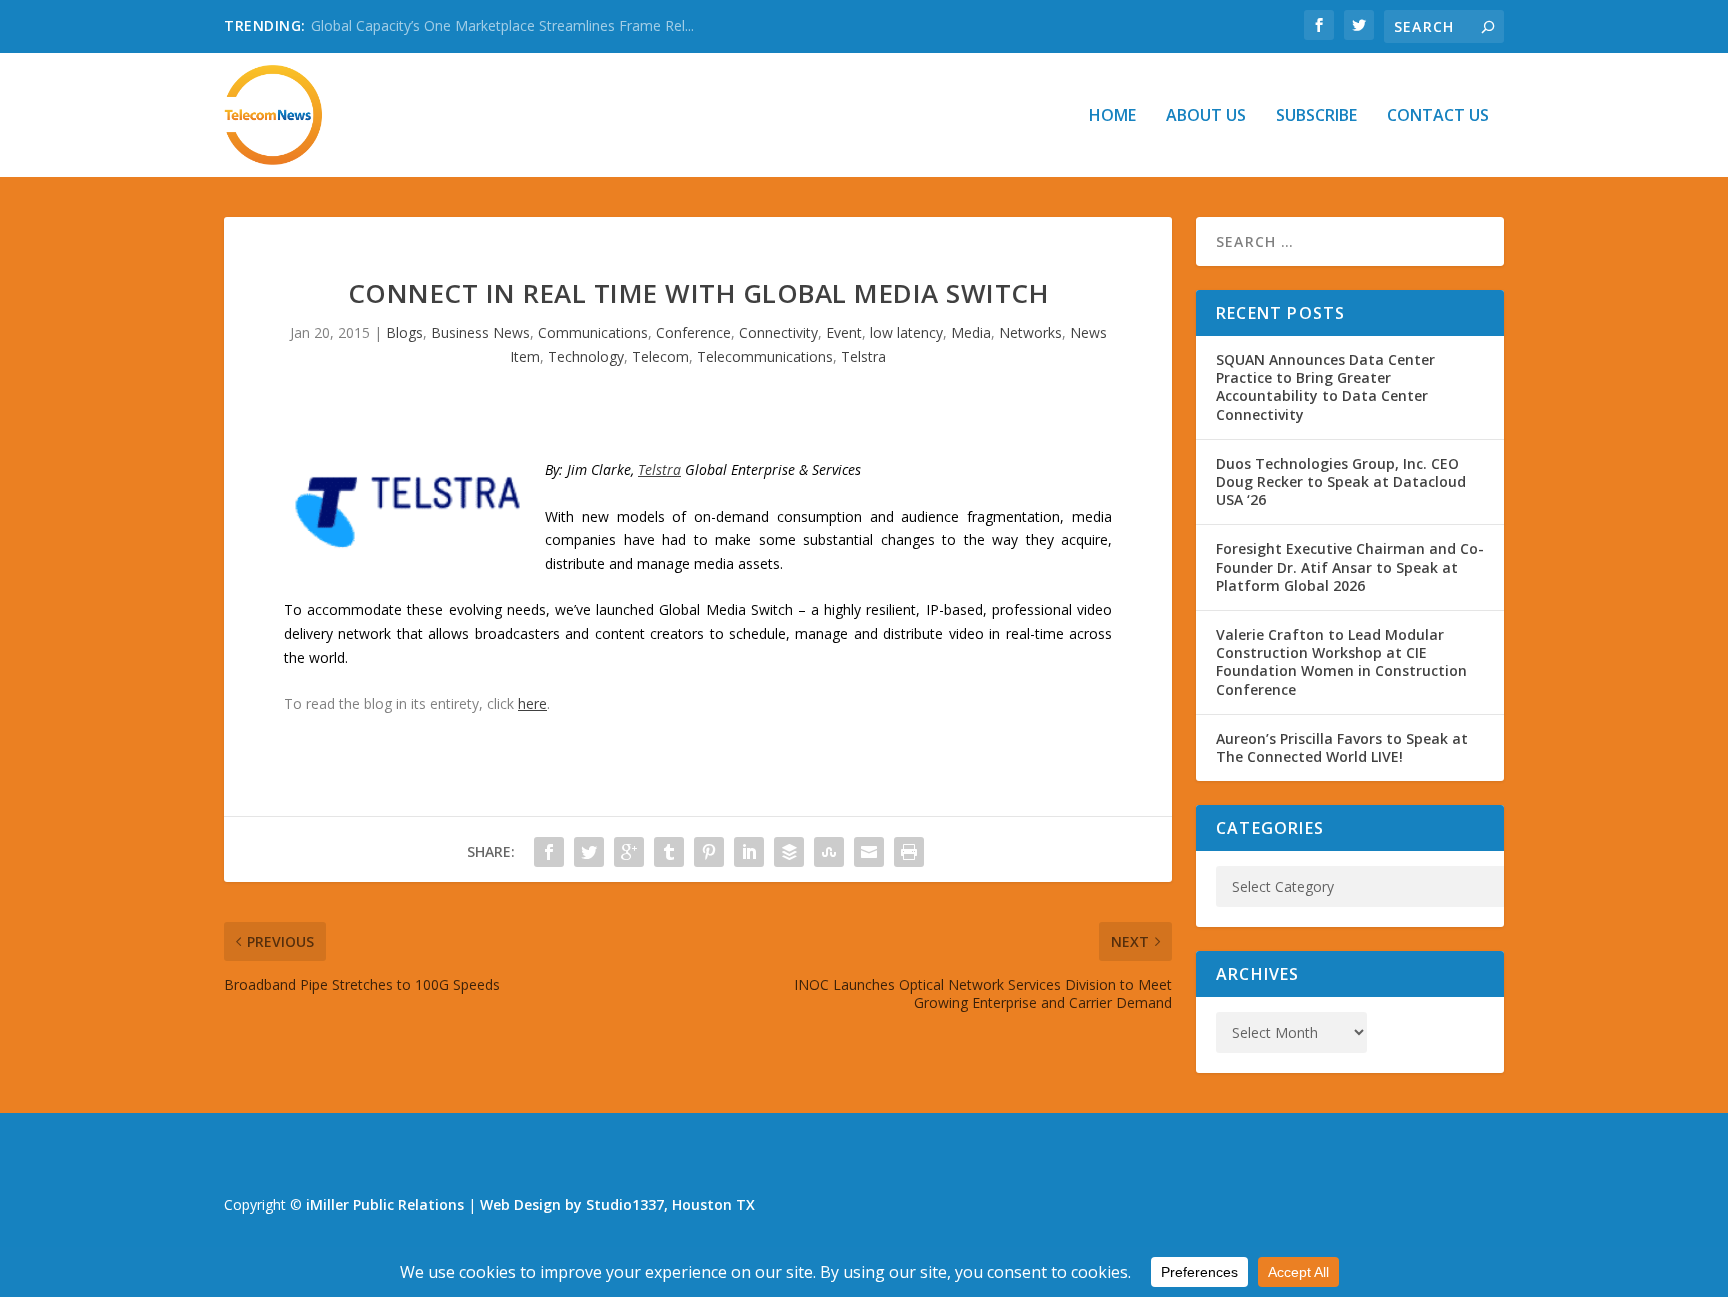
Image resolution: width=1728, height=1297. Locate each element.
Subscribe (1316, 116)
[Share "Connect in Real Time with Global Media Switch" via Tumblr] (669, 852)
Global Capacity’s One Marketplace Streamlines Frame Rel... (502, 25)
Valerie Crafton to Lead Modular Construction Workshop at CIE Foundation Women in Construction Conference (1341, 662)
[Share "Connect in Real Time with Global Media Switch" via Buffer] (789, 852)
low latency (906, 332)
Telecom (660, 356)
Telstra (863, 356)
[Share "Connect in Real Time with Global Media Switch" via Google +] (629, 852)
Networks (1030, 332)
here (532, 703)
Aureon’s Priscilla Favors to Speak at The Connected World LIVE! (1342, 747)
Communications (593, 332)
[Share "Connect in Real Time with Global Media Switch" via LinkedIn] (749, 852)
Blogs (404, 332)
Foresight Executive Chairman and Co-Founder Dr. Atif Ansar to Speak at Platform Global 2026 (1350, 566)
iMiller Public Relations (385, 1204)
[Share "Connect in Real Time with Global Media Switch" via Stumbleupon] (829, 852)
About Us (1206, 116)
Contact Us (1438, 116)
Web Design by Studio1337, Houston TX (617, 1204)
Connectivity (778, 332)
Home (1112, 116)
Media (971, 332)
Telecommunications (765, 356)
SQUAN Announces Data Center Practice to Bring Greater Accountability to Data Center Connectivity (1325, 387)
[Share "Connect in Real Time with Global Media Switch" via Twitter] (589, 852)
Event (844, 332)
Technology (586, 356)
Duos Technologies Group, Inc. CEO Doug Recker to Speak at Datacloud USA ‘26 (1341, 481)
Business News (480, 332)
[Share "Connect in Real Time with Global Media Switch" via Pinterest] (709, 852)
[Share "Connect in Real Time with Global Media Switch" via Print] (909, 852)
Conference (693, 332)
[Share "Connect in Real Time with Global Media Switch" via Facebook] (549, 852)
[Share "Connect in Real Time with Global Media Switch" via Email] (869, 852)
